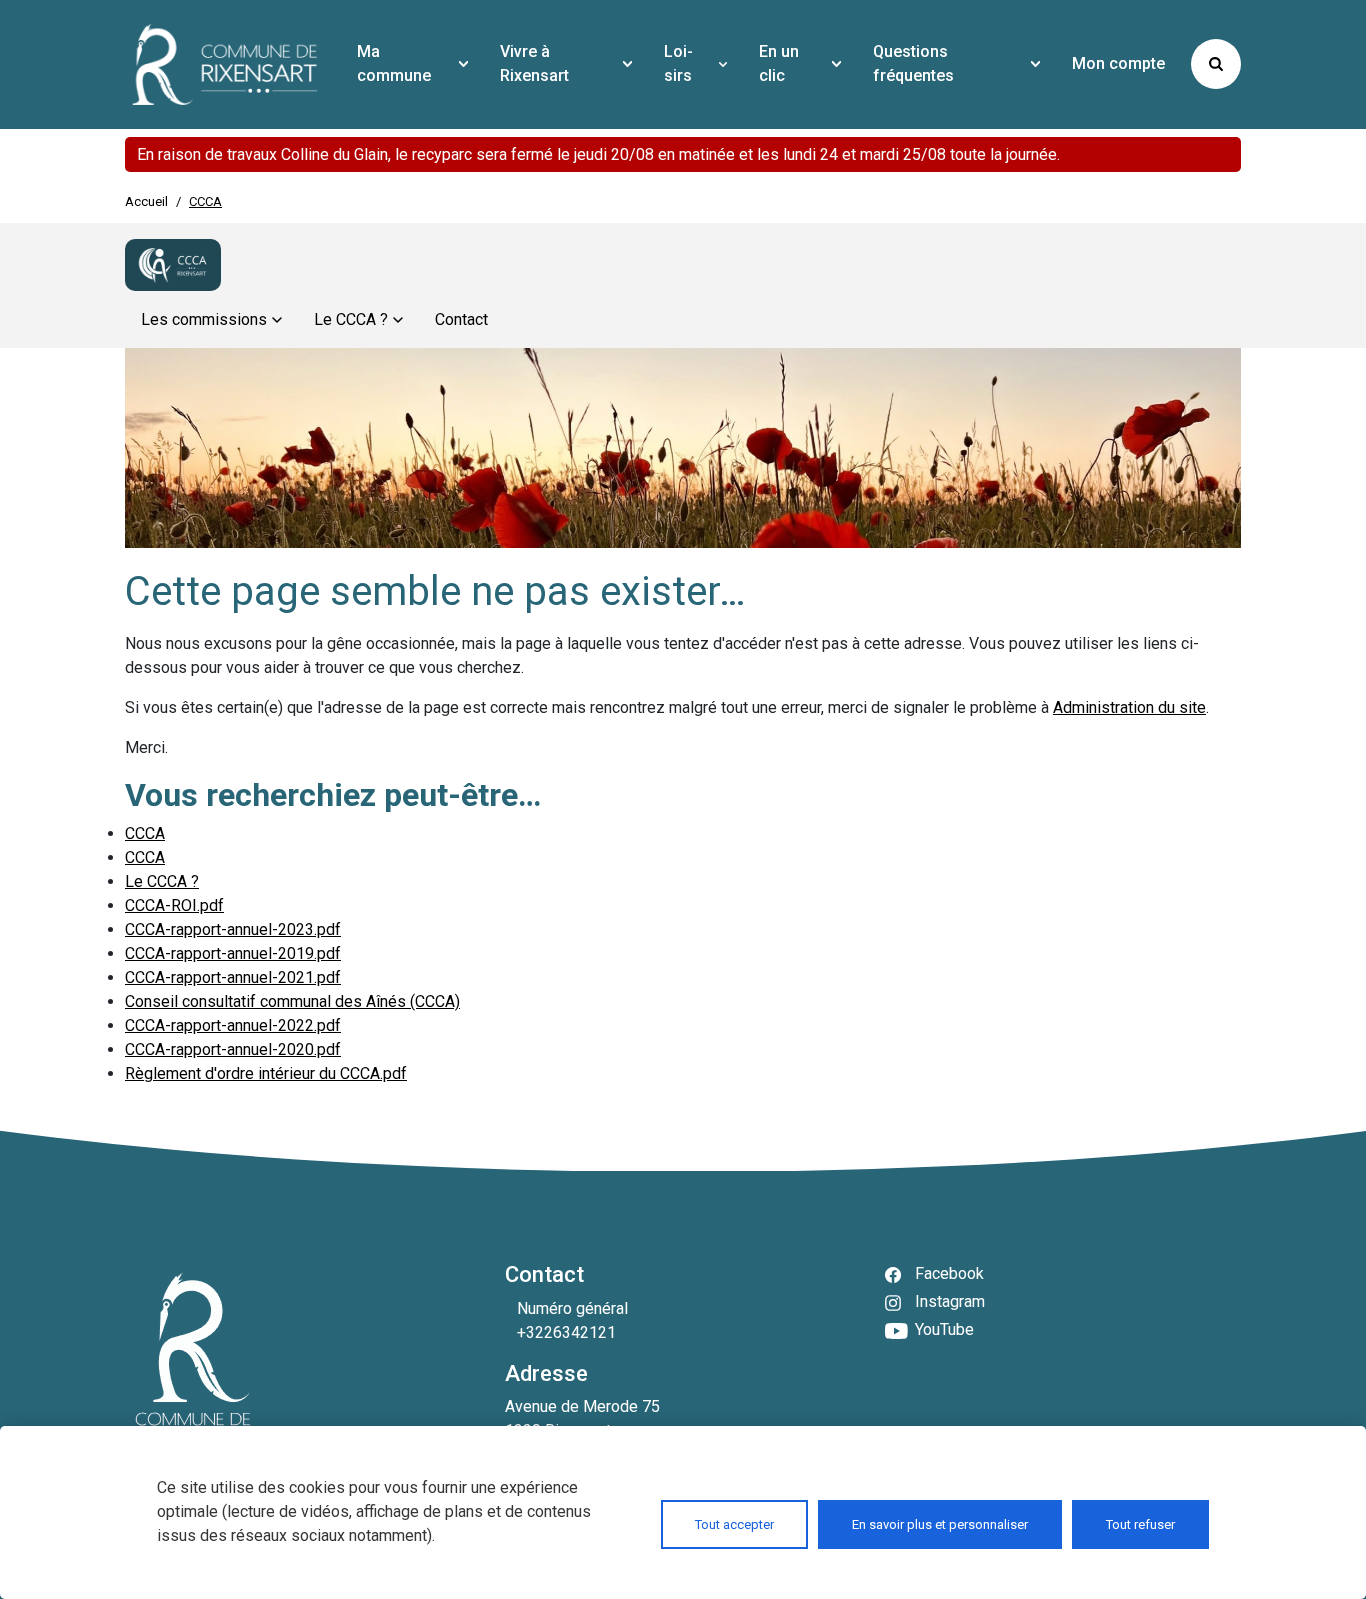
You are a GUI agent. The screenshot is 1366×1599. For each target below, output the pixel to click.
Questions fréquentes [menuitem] (913, 63)
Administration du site (1129, 707)
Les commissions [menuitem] (204, 319)
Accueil (146, 201)
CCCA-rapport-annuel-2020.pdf (233, 1049)
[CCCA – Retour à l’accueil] (173, 265)
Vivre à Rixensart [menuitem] (534, 63)
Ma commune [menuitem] (394, 63)
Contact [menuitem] (461, 319)
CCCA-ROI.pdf (174, 905)
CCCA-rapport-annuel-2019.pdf (233, 953)
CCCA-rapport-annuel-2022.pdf (233, 1025)
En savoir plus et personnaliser (940, 1524)
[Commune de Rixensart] (225, 64)
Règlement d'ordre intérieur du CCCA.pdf (266, 1073)
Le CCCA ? (162, 881)
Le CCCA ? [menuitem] (351, 319)
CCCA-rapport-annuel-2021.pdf (233, 977)
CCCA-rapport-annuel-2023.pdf (233, 929)
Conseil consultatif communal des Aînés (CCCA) (292, 1001)
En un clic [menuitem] (779, 63)
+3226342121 (566, 1332)
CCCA (145, 833)
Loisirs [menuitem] (678, 63)
